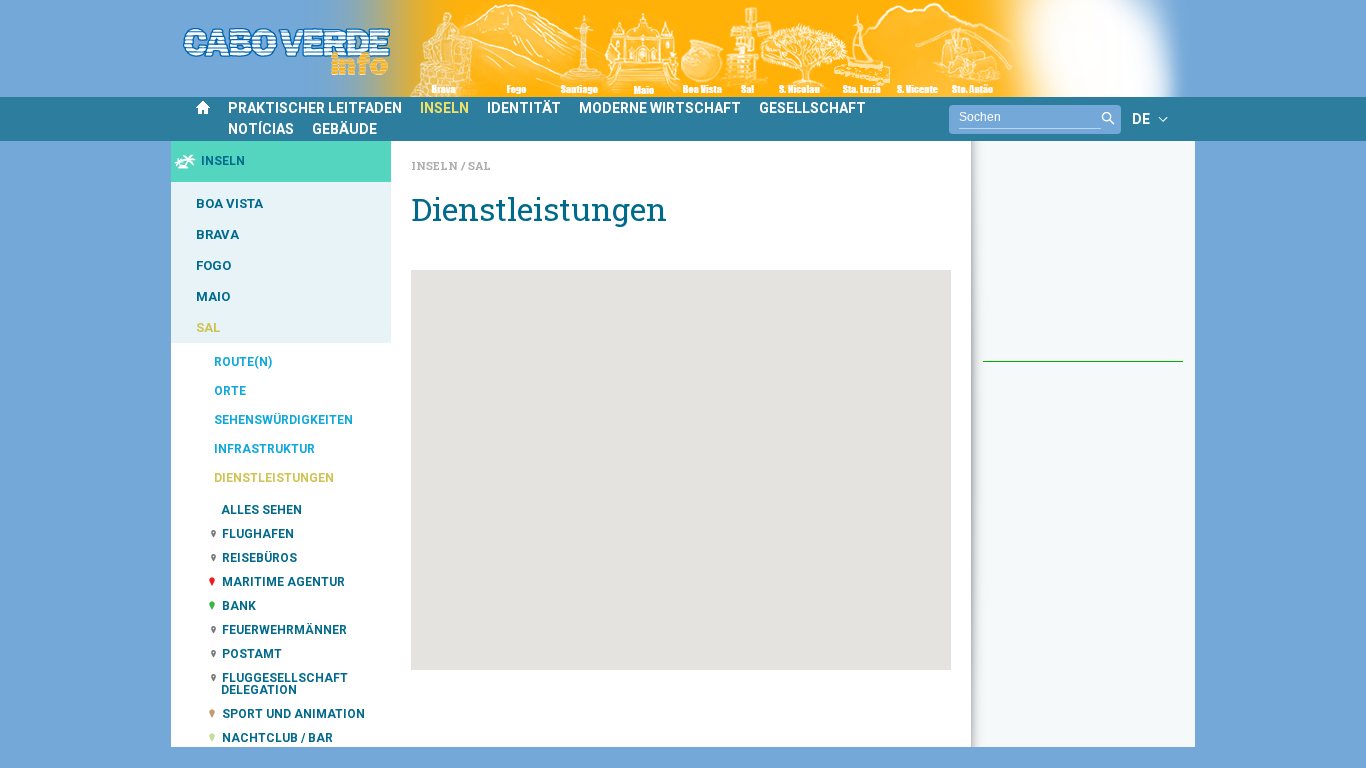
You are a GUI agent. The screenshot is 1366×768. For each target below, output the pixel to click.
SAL (208, 327)
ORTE (230, 391)
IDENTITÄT (524, 108)
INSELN (444, 108)
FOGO (213, 265)
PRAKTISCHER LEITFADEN (315, 108)
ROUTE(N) (243, 362)
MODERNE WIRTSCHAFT (660, 108)
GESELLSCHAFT (812, 108)
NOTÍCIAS (261, 129)
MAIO (213, 296)
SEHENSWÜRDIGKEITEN (283, 420)
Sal (479, 165)
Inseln (436, 165)
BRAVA (217, 234)
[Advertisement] (1083, 261)
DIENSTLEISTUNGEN (274, 478)
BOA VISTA (229, 203)
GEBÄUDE (344, 129)
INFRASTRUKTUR (264, 449)
